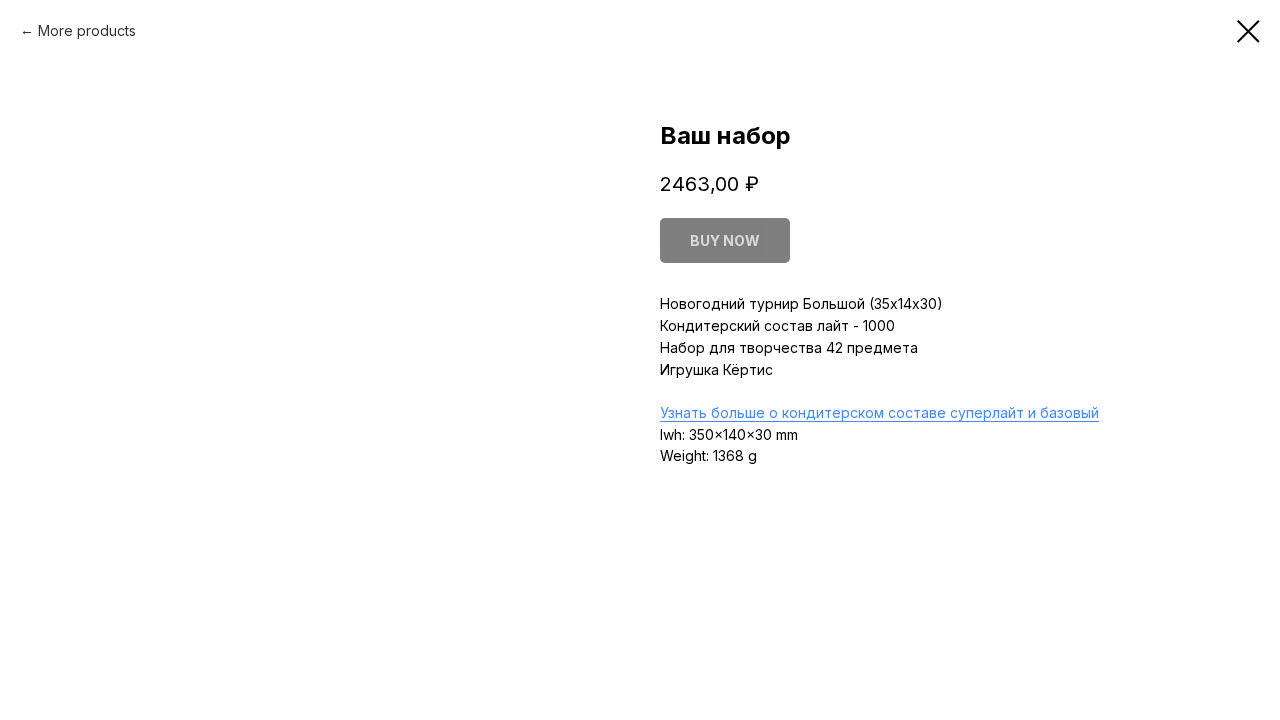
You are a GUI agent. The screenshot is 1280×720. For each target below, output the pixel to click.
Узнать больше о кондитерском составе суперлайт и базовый (879, 412)
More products (87, 30)
